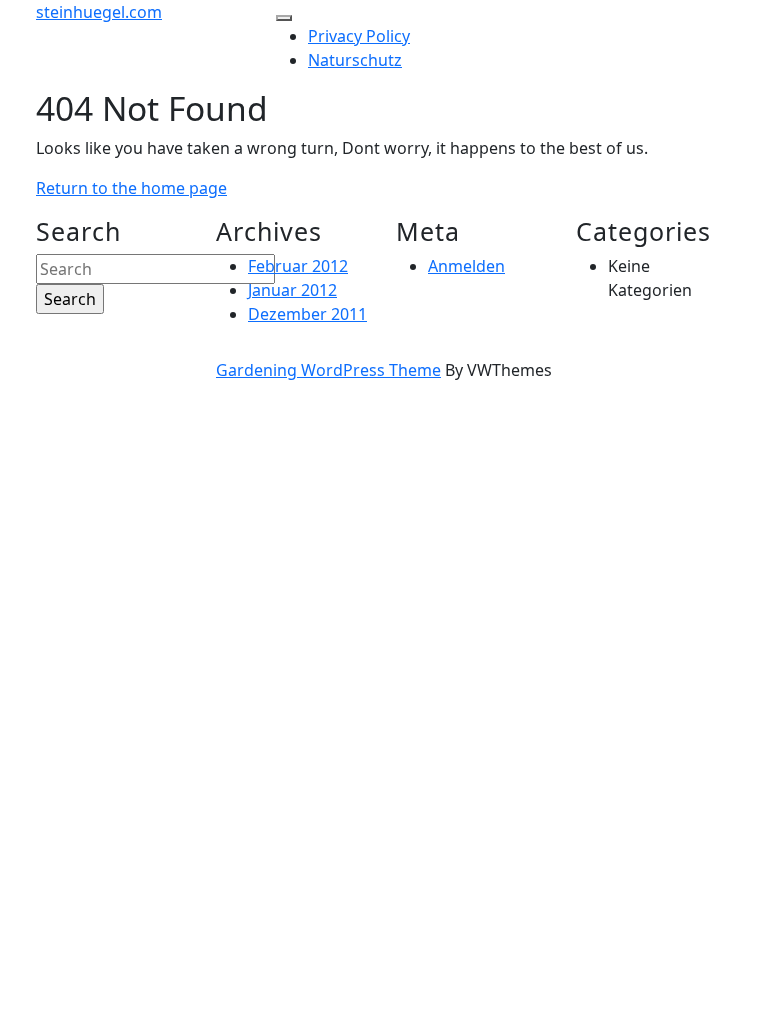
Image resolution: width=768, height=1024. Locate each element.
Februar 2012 (298, 266)
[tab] (284, 18)
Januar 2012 (292, 290)
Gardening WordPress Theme (328, 370)
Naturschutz (355, 60)
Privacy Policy (359, 36)
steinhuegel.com (99, 12)
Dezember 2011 (307, 314)
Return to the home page (131, 188)
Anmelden (466, 266)
